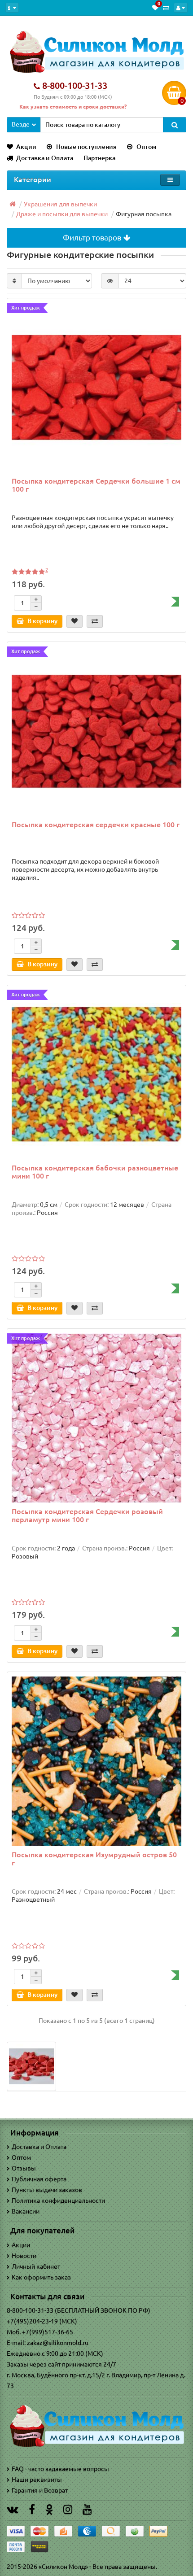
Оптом (146, 147)
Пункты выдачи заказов (47, 2190)
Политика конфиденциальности (58, 2201)
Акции (26, 147)
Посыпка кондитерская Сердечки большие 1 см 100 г (96, 485)
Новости (24, 2256)
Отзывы (24, 2168)
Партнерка (99, 158)
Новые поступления (86, 147)
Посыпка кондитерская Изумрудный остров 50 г (94, 1859)
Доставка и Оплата (45, 158)
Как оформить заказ (41, 2277)
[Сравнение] (166, 8)
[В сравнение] (95, 621)
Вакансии (26, 2211)
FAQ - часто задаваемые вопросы (60, 2469)
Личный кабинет (36, 2266)
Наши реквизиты (37, 2480)
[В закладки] (75, 621)
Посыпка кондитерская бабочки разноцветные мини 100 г (95, 1172)
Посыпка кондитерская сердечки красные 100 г (96, 825)
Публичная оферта (39, 2179)
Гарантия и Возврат (40, 2490)
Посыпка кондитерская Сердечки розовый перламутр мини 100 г (87, 1515)
